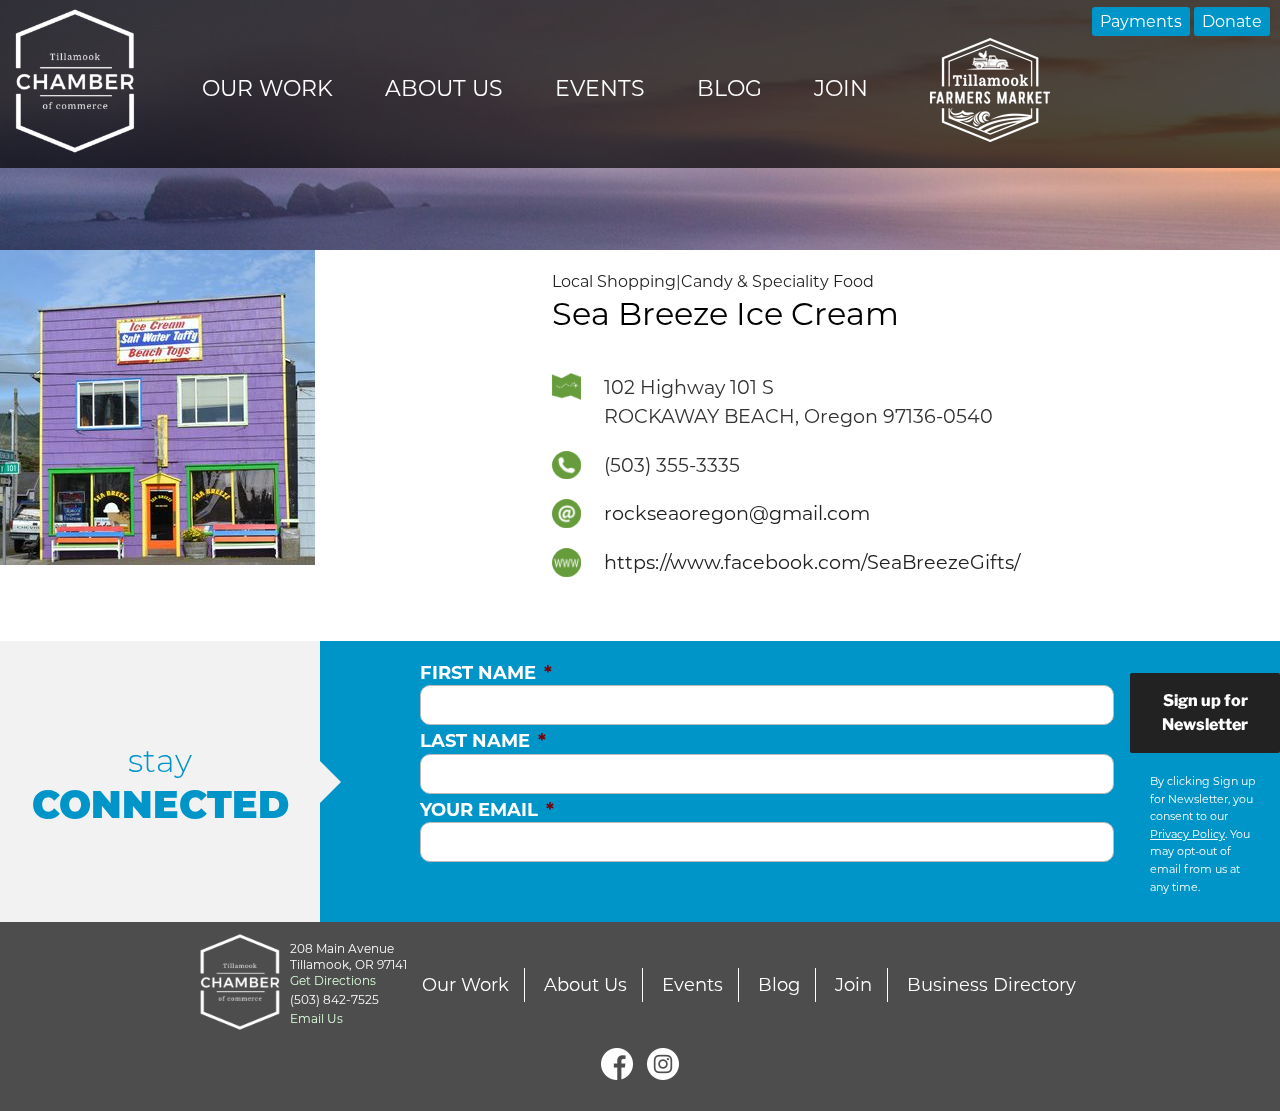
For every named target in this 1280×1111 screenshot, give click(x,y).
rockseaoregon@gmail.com (737, 513)
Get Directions (333, 980)
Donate (1232, 21)
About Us (444, 88)
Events (600, 88)
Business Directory (991, 985)
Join (841, 88)
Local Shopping (614, 281)
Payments (1141, 21)
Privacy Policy (1187, 834)
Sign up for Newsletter (1205, 712)
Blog (729, 88)
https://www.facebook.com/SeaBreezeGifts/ (812, 562)
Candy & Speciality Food (777, 281)
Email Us (316, 1018)
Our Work (267, 88)
